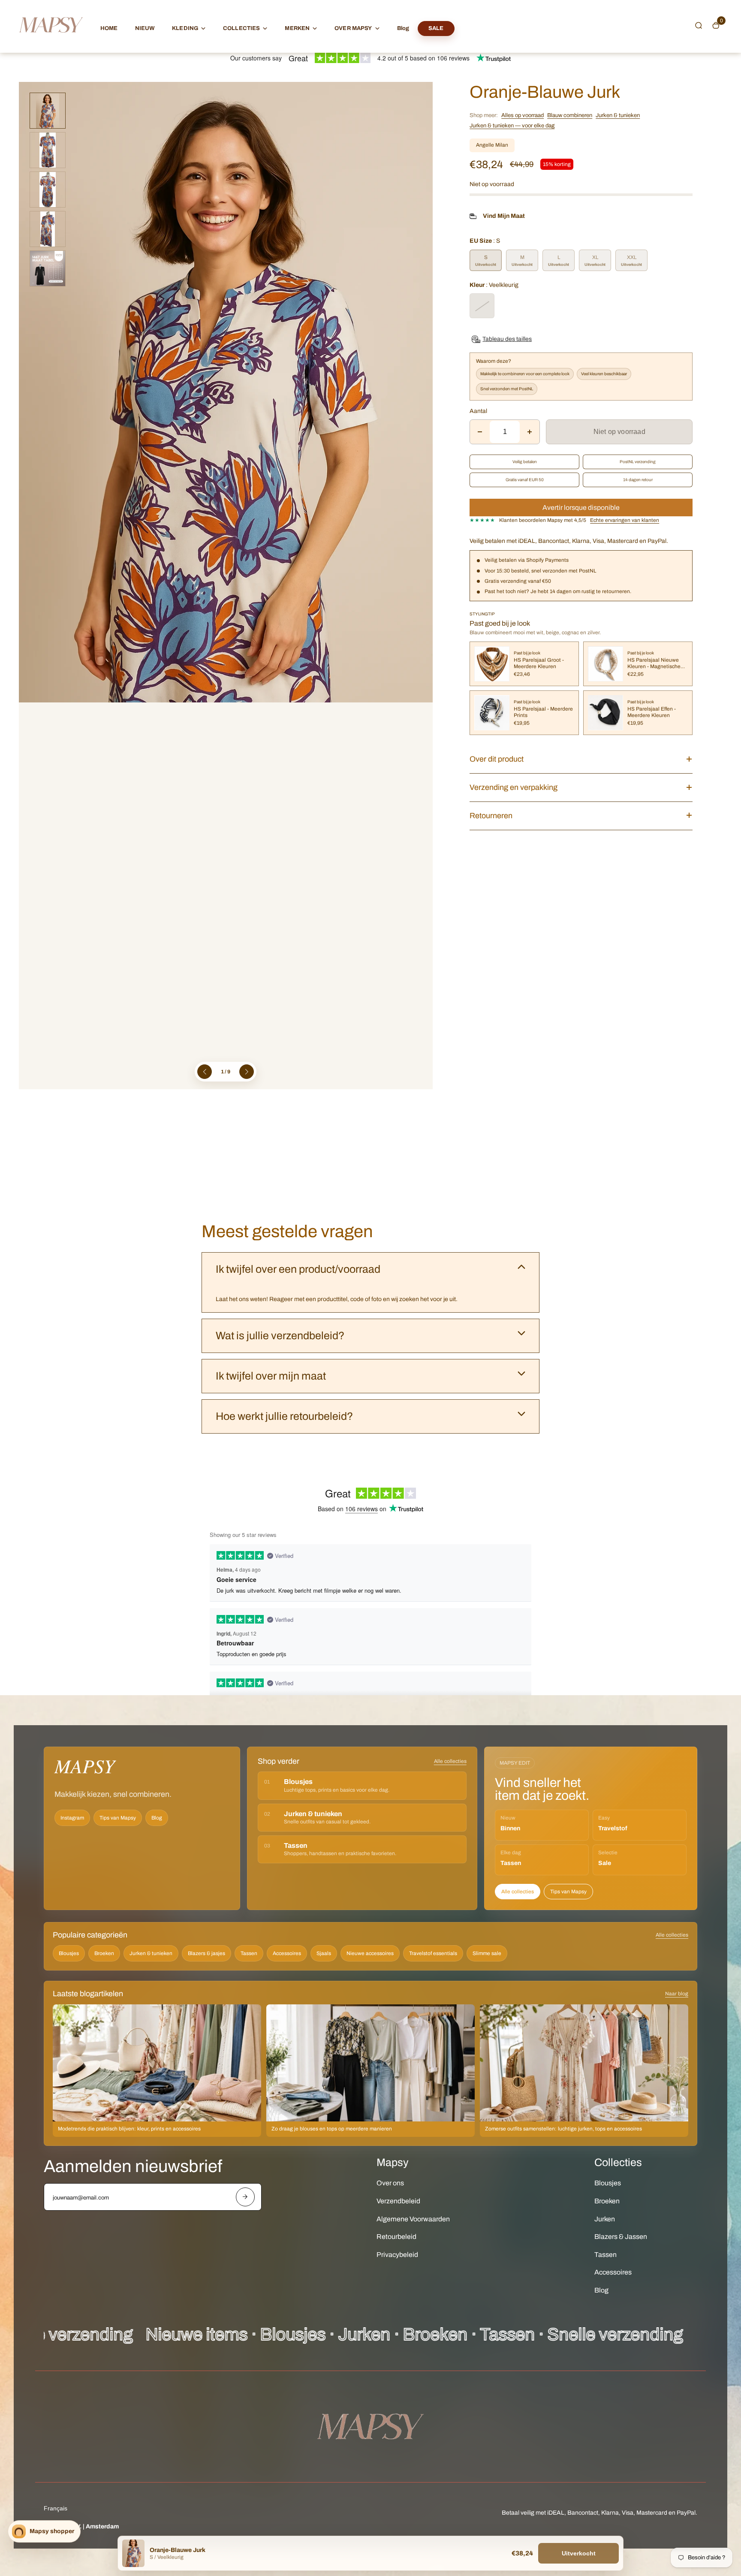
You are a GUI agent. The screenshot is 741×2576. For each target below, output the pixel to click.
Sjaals (324, 1953)
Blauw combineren (570, 115)
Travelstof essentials (433, 1953)
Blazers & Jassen (621, 2237)
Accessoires (287, 1953)
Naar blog (677, 1994)
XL (595, 257)
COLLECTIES (241, 28)
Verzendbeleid (398, 2201)
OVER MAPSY (353, 28)
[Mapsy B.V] (51, 41)
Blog (403, 28)
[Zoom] (420, 95)
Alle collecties (450, 1761)
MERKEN (297, 28)
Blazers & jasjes (206, 1953)
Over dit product (497, 759)
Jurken (605, 2219)
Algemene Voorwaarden (413, 2219)
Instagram (72, 1818)
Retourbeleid (396, 2237)
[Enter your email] (245, 2197)
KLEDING (185, 28)
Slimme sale (487, 1953)
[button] (699, 25)
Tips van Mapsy (118, 1818)
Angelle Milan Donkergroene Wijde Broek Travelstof (116, 2543)
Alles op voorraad (523, 115)
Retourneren (491, 816)
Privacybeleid (397, 2255)
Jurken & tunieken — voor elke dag (512, 126)
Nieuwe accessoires (370, 1953)
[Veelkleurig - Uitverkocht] (482, 306)
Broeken (104, 1953)
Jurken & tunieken (618, 115)
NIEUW (145, 28)
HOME (109, 28)
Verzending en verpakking (514, 787)
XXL (632, 257)
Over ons (390, 2183)
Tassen (249, 1953)
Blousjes (69, 1953)
